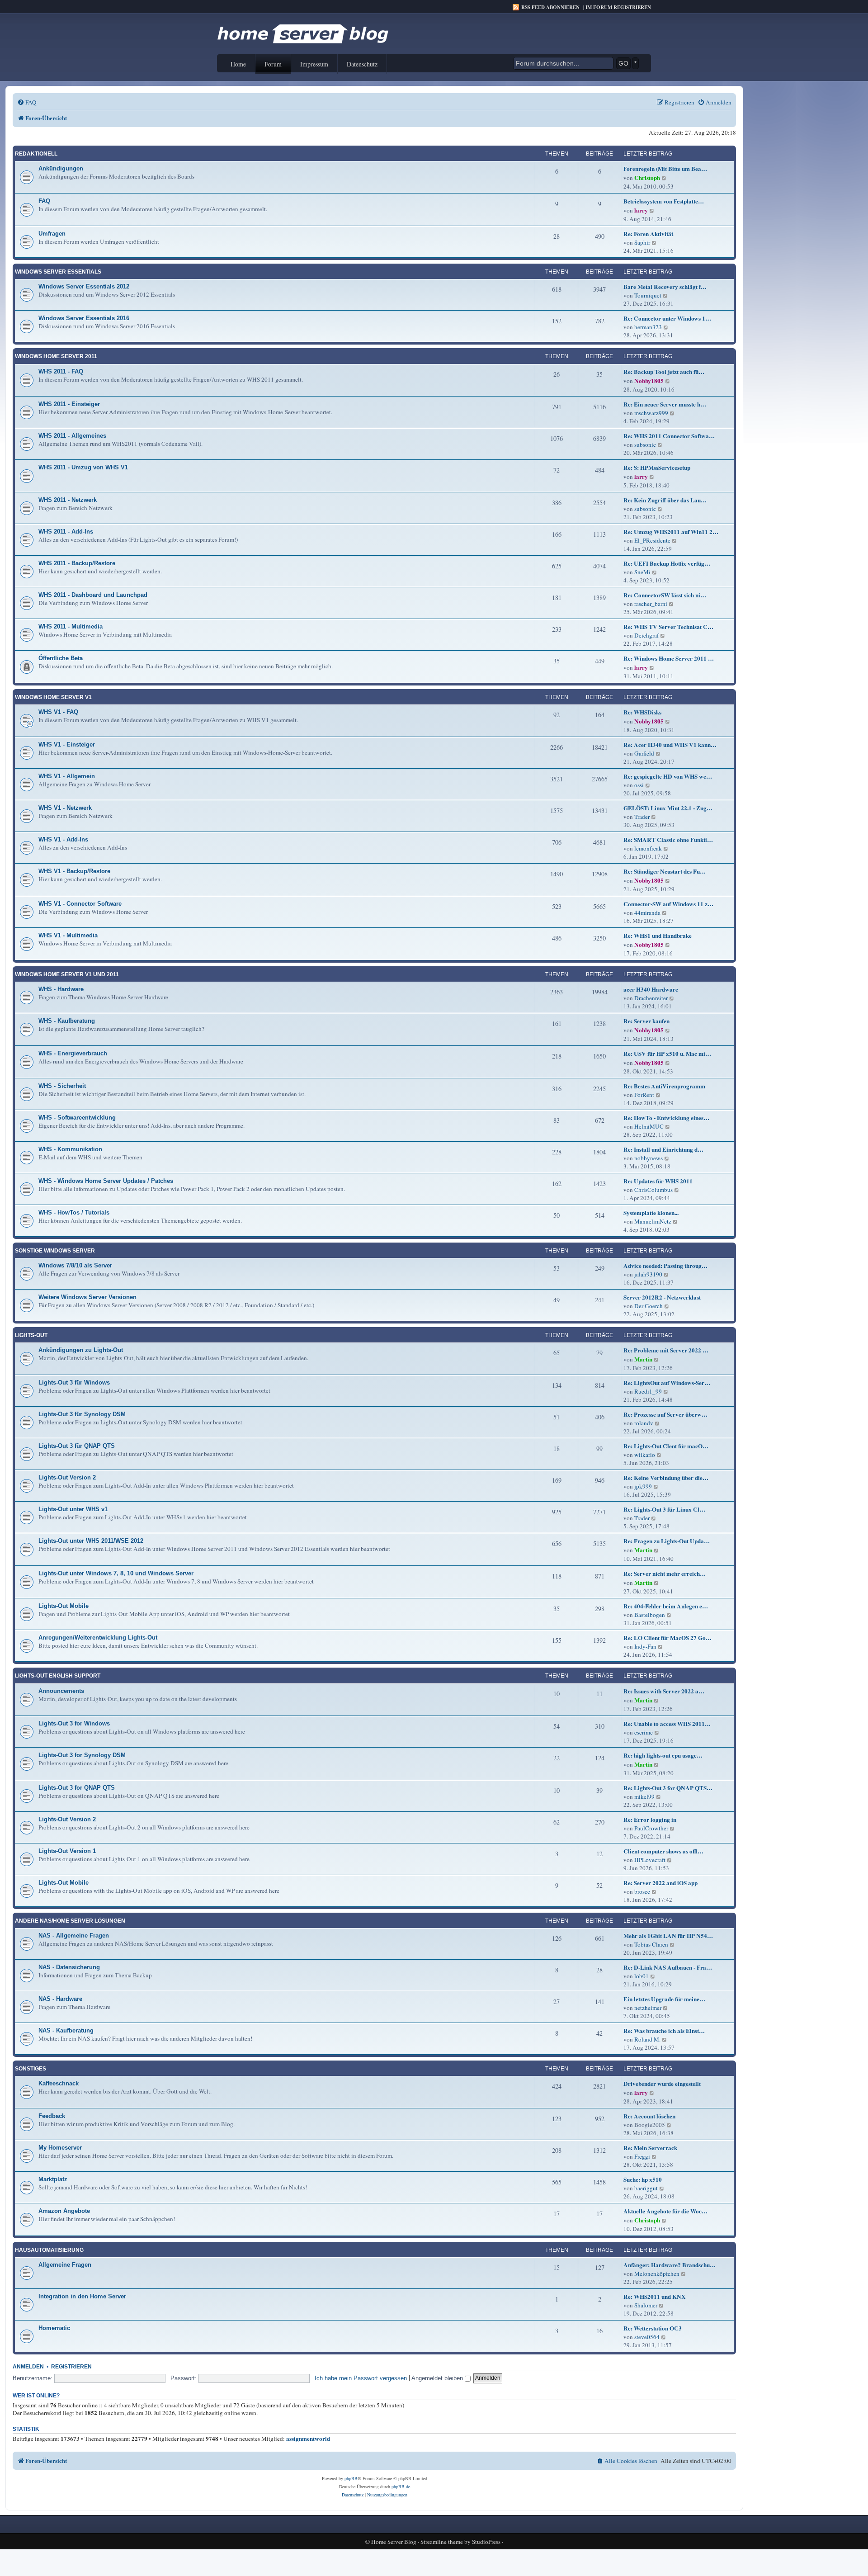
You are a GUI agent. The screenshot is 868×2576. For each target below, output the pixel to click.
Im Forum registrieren (618, 7)
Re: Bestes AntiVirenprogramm (664, 1086)
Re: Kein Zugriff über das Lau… (665, 500)
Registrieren (71, 2367)
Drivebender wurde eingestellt (662, 2084)
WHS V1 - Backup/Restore (74, 871)
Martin (643, 1359)
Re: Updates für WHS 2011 (658, 1181)
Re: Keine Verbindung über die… (666, 1478)
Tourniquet (648, 295)
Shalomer (646, 2305)
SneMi (642, 572)
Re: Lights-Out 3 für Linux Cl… (664, 1509)
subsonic (645, 444)
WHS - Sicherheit (62, 1086)
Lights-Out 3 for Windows (74, 1723)
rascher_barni (651, 604)
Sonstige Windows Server (55, 1251)
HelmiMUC (649, 1126)
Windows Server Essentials (58, 272)
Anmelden (28, 2367)
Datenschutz (362, 64)
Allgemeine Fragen (65, 2265)
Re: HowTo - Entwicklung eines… (666, 1118)
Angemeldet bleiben (438, 2378)
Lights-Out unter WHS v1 (73, 1509)
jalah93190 (648, 1274)
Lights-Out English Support (58, 1676)
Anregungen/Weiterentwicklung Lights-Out (98, 1638)
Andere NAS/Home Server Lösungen (70, 1921)
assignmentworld (308, 2439)
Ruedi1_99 (648, 1391)
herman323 (648, 327)
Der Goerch (649, 1306)
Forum (273, 64)
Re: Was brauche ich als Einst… (664, 2031)
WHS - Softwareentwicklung (77, 1118)
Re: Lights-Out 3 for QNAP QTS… (668, 1788)
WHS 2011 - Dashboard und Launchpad (93, 595)
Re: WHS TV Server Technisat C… (668, 627)
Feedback (52, 2116)
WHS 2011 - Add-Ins (66, 532)
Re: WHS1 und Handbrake (658, 936)
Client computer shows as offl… (663, 1851)
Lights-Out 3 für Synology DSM (82, 1414)
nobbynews (649, 1158)
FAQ (44, 201)
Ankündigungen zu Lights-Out (81, 1350)
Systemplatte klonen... (651, 1213)
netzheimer (648, 2008)
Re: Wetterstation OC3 (653, 2328)
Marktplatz (53, 2179)
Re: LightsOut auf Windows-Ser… (667, 1383)
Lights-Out (31, 1335)
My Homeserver (60, 2148)
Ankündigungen (61, 168)
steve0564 (647, 2337)
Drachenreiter (651, 998)
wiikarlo (645, 1455)
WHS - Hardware (61, 989)
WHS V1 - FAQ (58, 712)
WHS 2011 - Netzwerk (68, 500)
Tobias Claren (651, 1944)
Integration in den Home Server (82, 2296)
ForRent (644, 1095)
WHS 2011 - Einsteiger (69, 404)
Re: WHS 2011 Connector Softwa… (669, 436)
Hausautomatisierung (49, 2250)
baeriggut (646, 2188)
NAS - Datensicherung (69, 1967)
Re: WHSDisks (642, 712)
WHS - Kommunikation (70, 1149)
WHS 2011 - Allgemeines (72, 436)
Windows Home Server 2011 (56, 356)
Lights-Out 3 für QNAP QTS (77, 1446)
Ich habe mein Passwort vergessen (361, 2378)
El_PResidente (652, 540)
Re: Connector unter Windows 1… (667, 318)
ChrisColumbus (653, 1190)
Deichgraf (646, 635)
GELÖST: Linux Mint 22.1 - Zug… (668, 808)
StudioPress (486, 2542)
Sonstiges (31, 2069)
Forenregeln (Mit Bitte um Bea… (665, 169)
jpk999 (643, 1486)
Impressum (314, 64)
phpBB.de (401, 2486)
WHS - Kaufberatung (67, 1021)
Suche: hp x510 (643, 2179)
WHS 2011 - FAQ (61, 371)
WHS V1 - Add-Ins (63, 839)
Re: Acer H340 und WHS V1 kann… (670, 745)
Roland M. (647, 2039)
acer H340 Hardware (651, 989)
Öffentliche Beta (61, 658)
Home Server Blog (394, 2542)
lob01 (642, 1976)
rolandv (644, 1423)
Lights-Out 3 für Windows (74, 1383)
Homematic (54, 2328)
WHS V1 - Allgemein (67, 776)
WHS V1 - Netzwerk (65, 808)
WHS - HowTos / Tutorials (74, 1212)
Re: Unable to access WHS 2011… (667, 1724)
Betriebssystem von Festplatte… (664, 201)
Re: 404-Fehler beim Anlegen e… (666, 1606)
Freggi (642, 2156)
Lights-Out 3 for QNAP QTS (77, 1788)
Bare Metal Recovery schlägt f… (665, 287)
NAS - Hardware (60, 1999)
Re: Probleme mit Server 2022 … (666, 1350)
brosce (642, 1891)
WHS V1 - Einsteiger (67, 744)
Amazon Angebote (64, 2211)
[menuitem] (27, 102)
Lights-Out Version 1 (67, 1851)
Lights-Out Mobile (64, 1606)
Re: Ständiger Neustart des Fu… (665, 871)
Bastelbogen (650, 1615)
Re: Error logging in (650, 1820)
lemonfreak (648, 848)
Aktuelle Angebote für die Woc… (665, 2211)
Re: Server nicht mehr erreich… (665, 1574)
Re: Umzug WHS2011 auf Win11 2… (671, 532)
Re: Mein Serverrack (650, 2148)
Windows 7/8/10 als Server (75, 1265)
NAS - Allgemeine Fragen (74, 1936)
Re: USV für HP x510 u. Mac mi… (667, 1054)
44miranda (647, 912)
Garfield (644, 753)
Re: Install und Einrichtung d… (663, 1149)
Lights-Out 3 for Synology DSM (82, 1755)
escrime (644, 1732)
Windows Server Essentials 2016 (84, 318)
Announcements (61, 1691)
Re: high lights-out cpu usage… (663, 1755)
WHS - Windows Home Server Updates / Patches (106, 1181)
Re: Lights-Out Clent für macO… (666, 1446)
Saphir (642, 242)
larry (641, 210)
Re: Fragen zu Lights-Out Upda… (667, 1541)
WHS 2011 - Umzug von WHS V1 (83, 467)
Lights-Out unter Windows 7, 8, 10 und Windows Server (116, 1573)
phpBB (351, 2478)
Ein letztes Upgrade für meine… (664, 1999)
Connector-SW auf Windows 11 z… (668, 904)
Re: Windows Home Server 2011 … (669, 658)
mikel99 (644, 1796)
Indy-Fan (645, 1646)
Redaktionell (36, 154)
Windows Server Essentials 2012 (84, 286)
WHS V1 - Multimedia (68, 935)
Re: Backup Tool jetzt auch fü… (664, 372)
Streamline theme (442, 2542)
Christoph (647, 178)
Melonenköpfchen (657, 2273)
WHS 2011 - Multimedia (71, 626)
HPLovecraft (650, 1860)
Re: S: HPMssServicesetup (657, 468)
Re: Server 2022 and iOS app (660, 1883)
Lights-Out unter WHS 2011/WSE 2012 (91, 1541)
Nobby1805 (649, 381)
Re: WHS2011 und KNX (655, 2297)
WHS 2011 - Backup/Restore (77, 563)
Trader (642, 817)
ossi (639, 785)
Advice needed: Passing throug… (665, 1266)
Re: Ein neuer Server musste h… (665, 404)
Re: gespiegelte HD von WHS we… (668, 776)
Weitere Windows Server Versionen (87, 1297)
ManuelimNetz (653, 1221)
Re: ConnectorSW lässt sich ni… (665, 595)
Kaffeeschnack (59, 2083)
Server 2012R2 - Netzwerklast (662, 1297)
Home (238, 64)
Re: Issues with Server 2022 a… (664, 1691)
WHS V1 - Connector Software (80, 904)
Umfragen (52, 234)
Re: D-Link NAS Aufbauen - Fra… (668, 1967)
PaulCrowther (651, 1828)
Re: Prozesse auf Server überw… (665, 1414)
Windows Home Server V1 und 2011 (67, 974)
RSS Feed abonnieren (550, 7)
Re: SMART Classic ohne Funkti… (668, 840)
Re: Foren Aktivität (648, 234)
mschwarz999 (651, 413)
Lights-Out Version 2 (67, 1477)
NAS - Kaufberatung (66, 2030)
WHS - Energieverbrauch (73, 1053)
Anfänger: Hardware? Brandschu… (670, 2265)
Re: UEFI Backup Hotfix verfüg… (667, 563)
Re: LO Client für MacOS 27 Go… (668, 1638)
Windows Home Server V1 (53, 697)
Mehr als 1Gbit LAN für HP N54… (668, 1936)
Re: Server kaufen (646, 1021)
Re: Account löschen (649, 2116)
